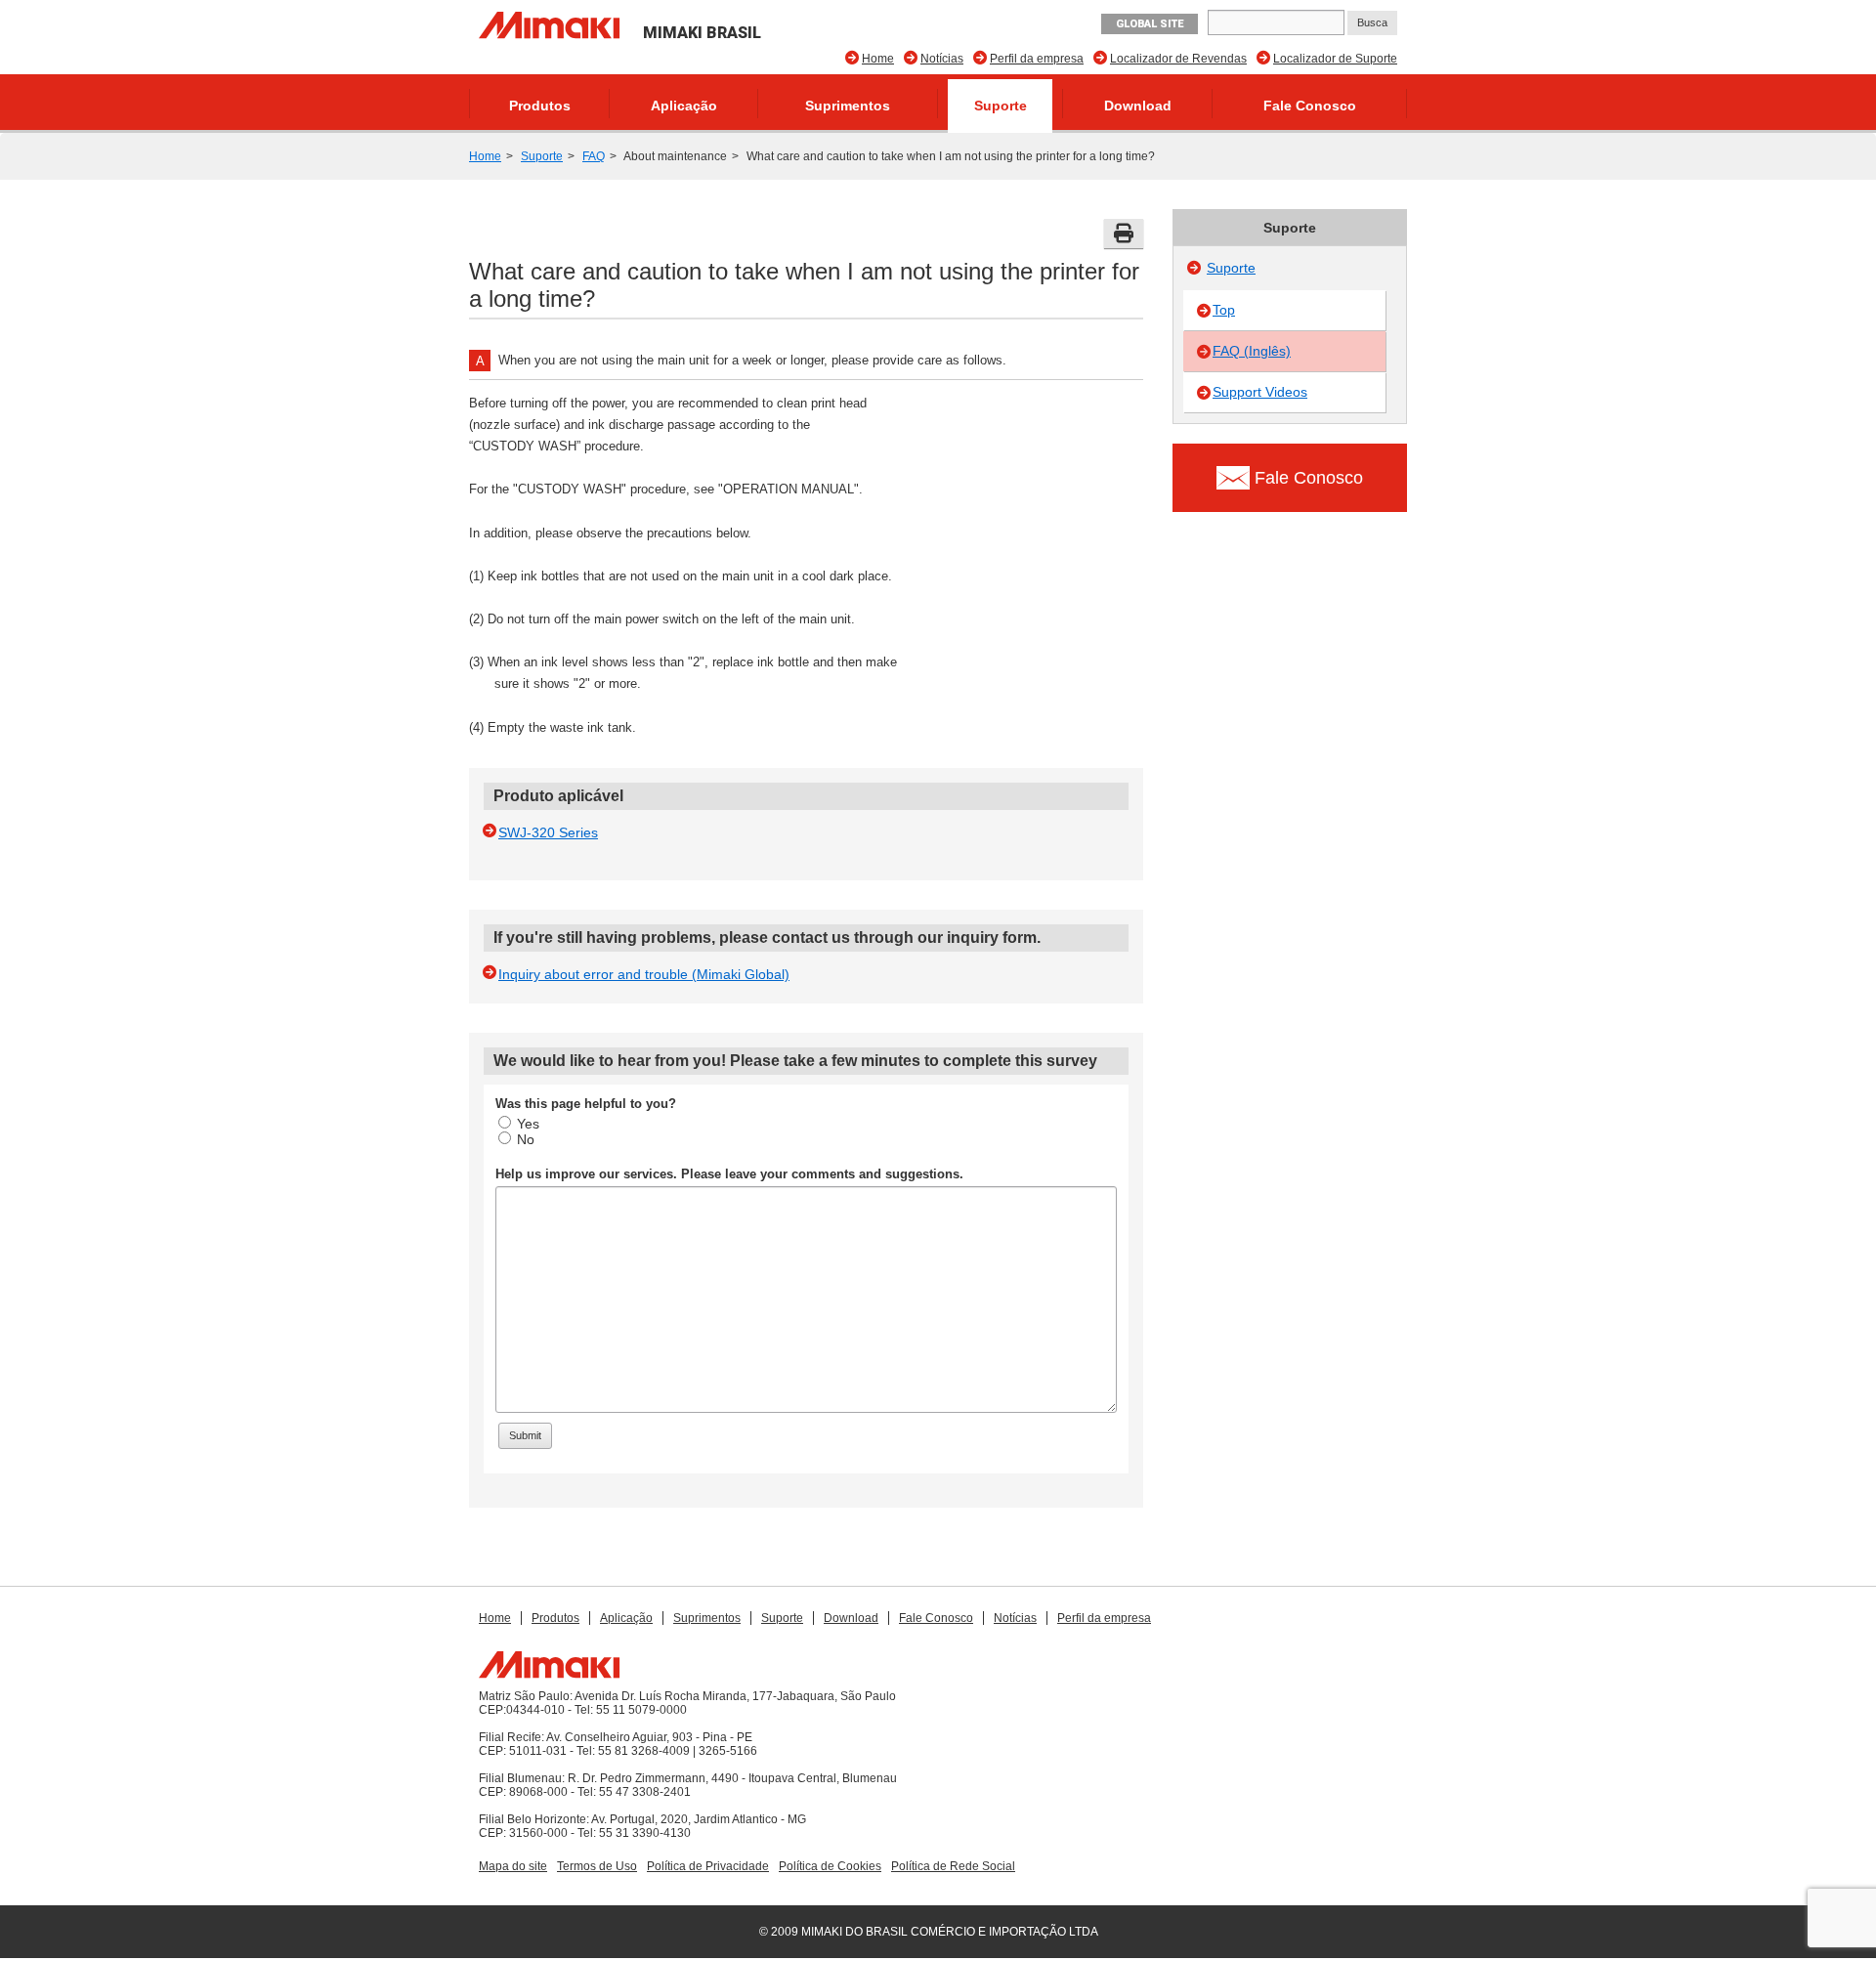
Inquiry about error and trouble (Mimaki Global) (644, 974)
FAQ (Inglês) (1252, 351)
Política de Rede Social (953, 1866)
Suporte (1001, 106)
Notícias (942, 59)
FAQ (594, 156)
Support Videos (1260, 392)
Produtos (540, 106)
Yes (528, 1124)
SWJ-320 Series (548, 832)
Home (878, 59)
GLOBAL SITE (1150, 24)
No (526, 1139)
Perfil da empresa (1037, 59)
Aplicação (684, 106)
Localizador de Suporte (1335, 59)
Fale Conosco (1310, 106)
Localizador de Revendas (1178, 59)
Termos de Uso (597, 1866)
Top (1224, 310)
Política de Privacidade (708, 1866)
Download (1138, 106)
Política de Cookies (830, 1866)
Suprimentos (848, 106)
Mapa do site (513, 1866)
